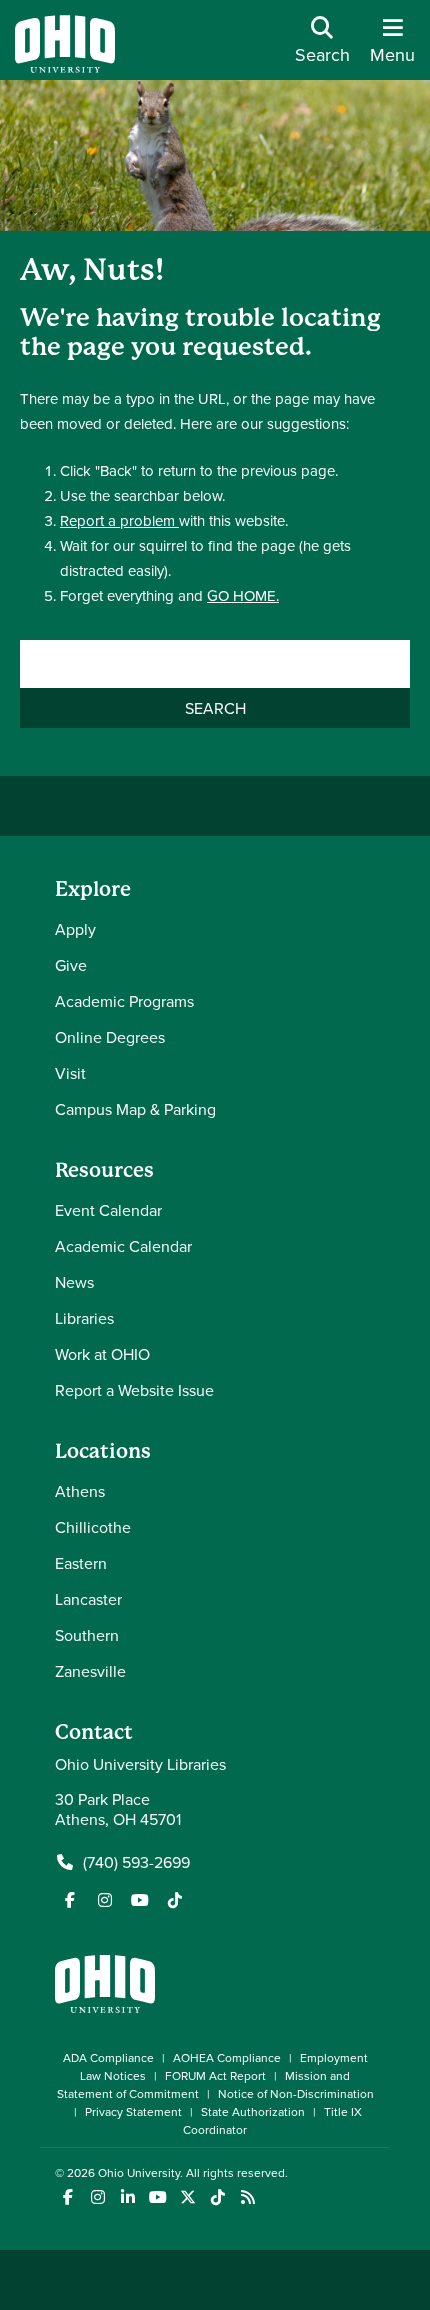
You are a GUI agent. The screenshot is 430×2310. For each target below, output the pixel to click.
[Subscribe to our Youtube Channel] (140, 1900)
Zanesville (90, 1671)
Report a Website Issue (134, 1390)
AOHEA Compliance (227, 2057)
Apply (75, 929)
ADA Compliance (108, 2057)
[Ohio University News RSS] (247, 2197)
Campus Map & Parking (135, 1109)
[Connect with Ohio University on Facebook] (67, 2197)
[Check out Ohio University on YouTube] (157, 2197)
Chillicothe (93, 1527)
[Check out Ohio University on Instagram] (97, 2197)
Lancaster (88, 1599)
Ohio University (139, 2172)
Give (71, 965)
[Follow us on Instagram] (105, 1900)
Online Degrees (110, 1037)
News (74, 1282)
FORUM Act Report (215, 2075)
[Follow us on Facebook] (70, 1900)
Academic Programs (124, 1001)
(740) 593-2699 (136, 1862)
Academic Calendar (123, 1246)
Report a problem (119, 520)
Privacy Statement (133, 2111)
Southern (87, 1635)
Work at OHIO (102, 1354)
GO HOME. (243, 595)
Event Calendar (108, 1210)
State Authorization (253, 2111)
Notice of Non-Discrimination (296, 2093)
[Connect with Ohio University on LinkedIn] (127, 2197)
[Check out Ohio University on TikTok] (217, 2197)
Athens (80, 1491)
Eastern (81, 1563)
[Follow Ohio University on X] (187, 2197)
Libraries (84, 1318)
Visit (70, 1073)
